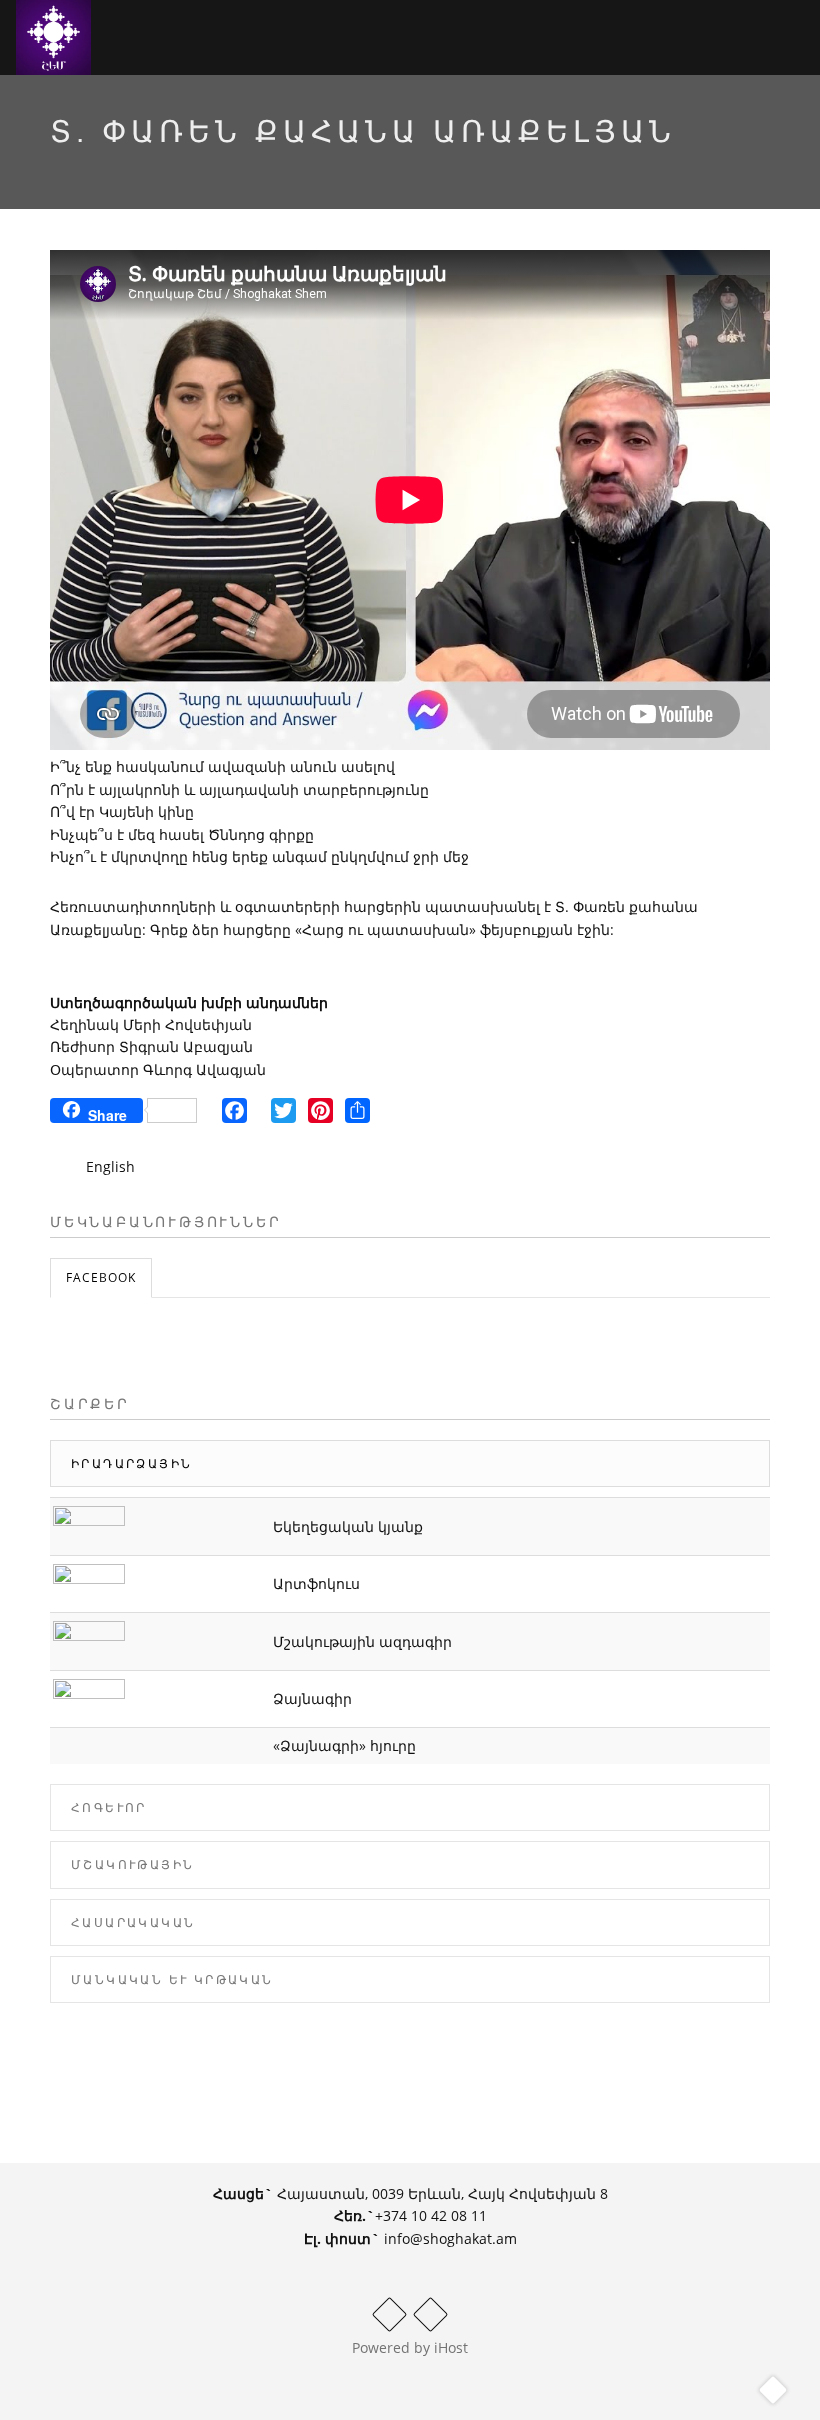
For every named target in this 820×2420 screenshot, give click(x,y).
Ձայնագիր (312, 1698)
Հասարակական (133, 1922)
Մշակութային (132, 1864)
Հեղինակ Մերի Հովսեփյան (151, 1024)
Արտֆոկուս (316, 1583)
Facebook (101, 1277)
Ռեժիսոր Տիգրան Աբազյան (151, 1046)
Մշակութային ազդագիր (362, 1641)
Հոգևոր (109, 1807)
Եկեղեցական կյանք (348, 1526)
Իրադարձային (131, 1463)
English (110, 1166)
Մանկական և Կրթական (172, 1979)
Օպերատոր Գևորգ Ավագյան (158, 1069)
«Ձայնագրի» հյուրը (344, 1745)
